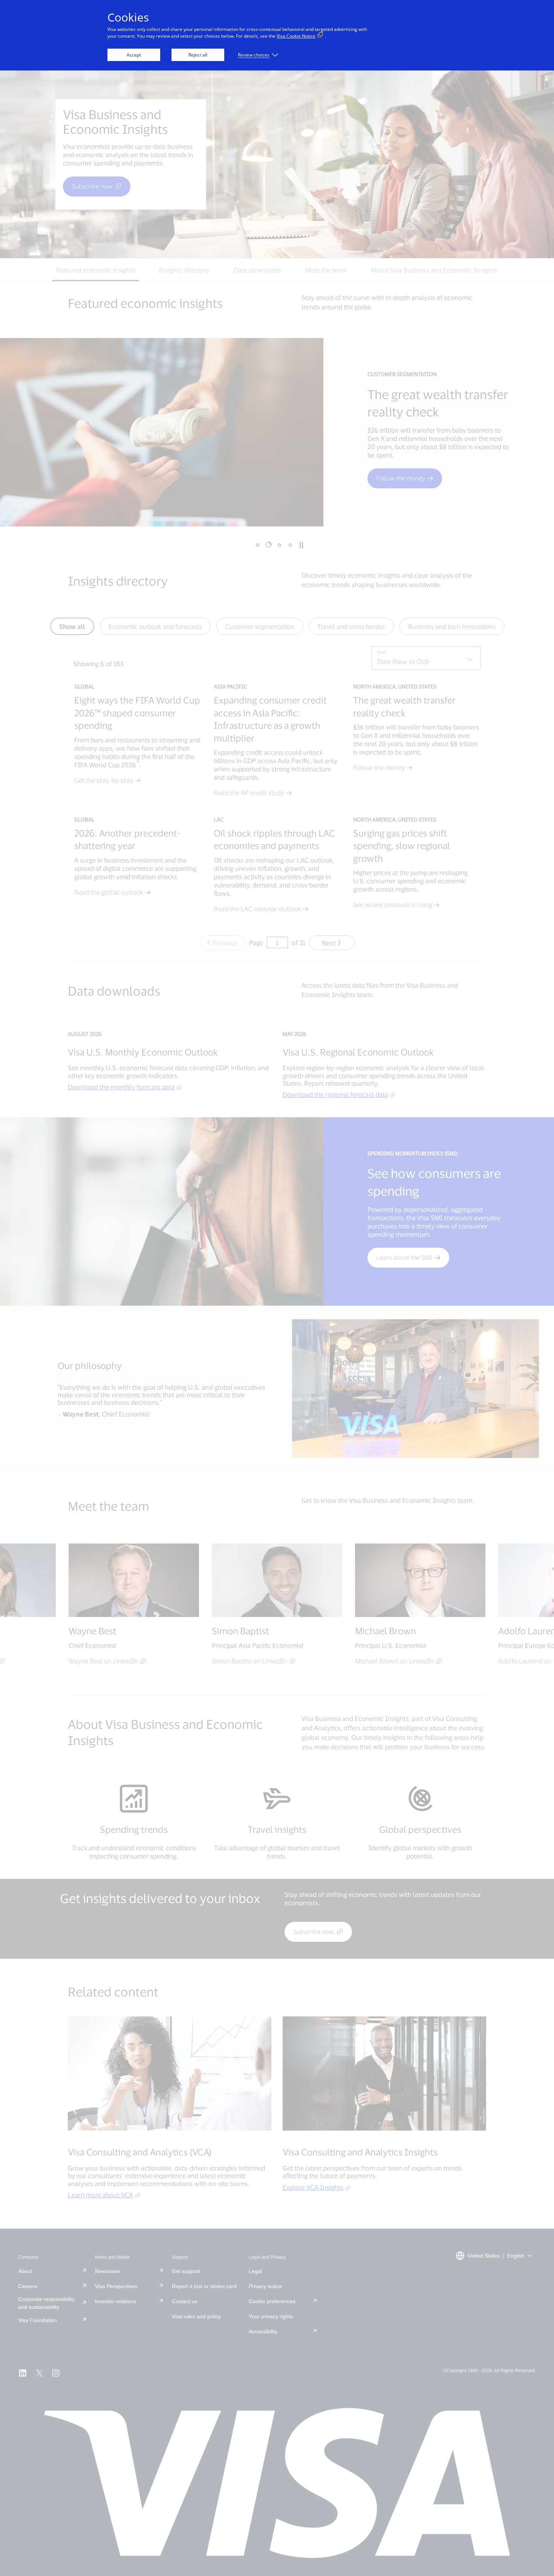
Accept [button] (134, 55)
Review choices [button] (254, 55)
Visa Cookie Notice (296, 36)
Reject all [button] (198, 55)
